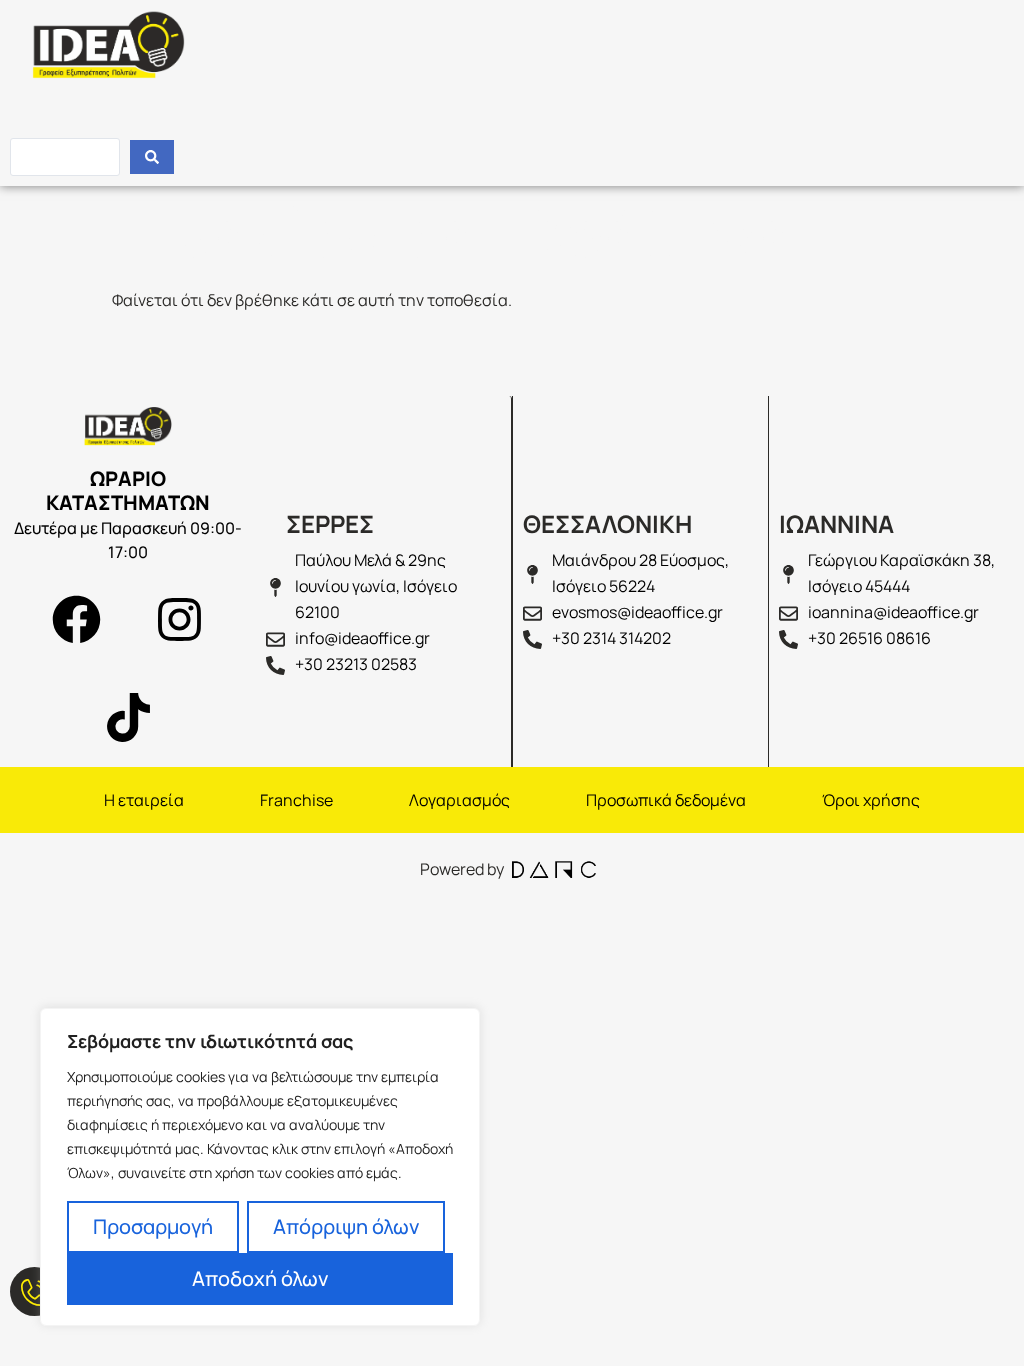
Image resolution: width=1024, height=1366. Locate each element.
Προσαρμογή (153, 1226)
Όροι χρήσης (871, 800)
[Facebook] (77, 620)
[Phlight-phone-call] (34, 1291)
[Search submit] (152, 157)
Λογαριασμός (459, 800)
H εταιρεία (144, 800)
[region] (260, 1167)
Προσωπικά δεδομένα (666, 800)
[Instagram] (180, 620)
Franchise (296, 800)
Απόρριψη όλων (346, 1226)
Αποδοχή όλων (260, 1278)
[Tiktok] (128, 718)
